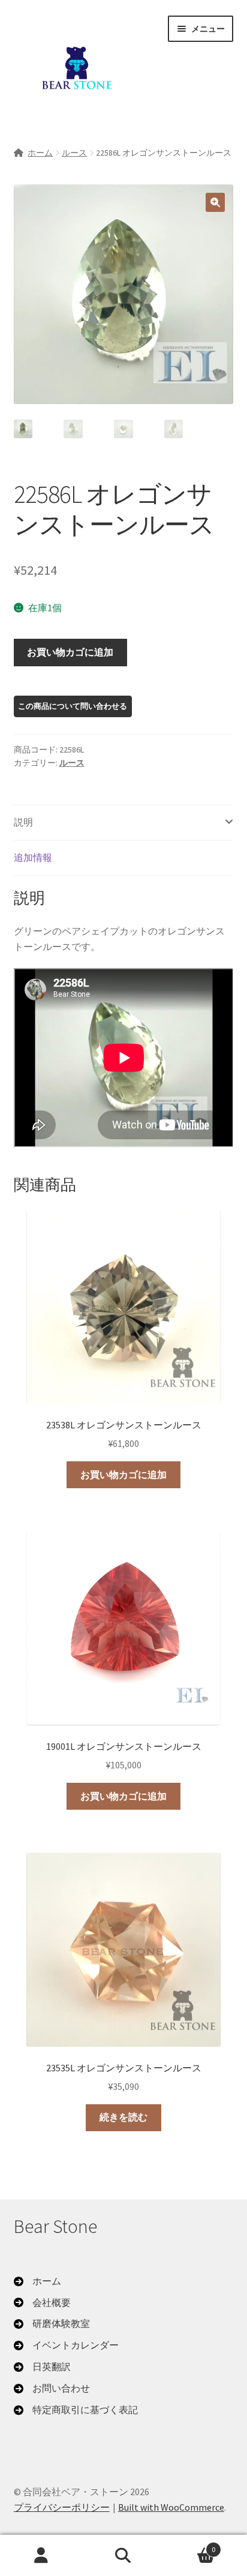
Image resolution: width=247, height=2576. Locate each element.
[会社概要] (42, 2303)
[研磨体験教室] (52, 2324)
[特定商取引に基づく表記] (76, 2410)
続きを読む (123, 2117)
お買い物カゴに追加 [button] (123, 1474)
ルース (74, 153)
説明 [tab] (23, 822)
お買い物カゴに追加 (70, 652)
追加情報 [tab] (33, 857)
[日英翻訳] (42, 2367)
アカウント (41, 2556)
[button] (215, 202)
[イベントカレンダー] (66, 2346)
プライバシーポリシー (62, 2507)
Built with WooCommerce (171, 2507)
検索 (123, 2556)
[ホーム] (37, 2281)
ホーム (40, 153)
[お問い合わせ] (52, 2389)
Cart (190, 2545)
